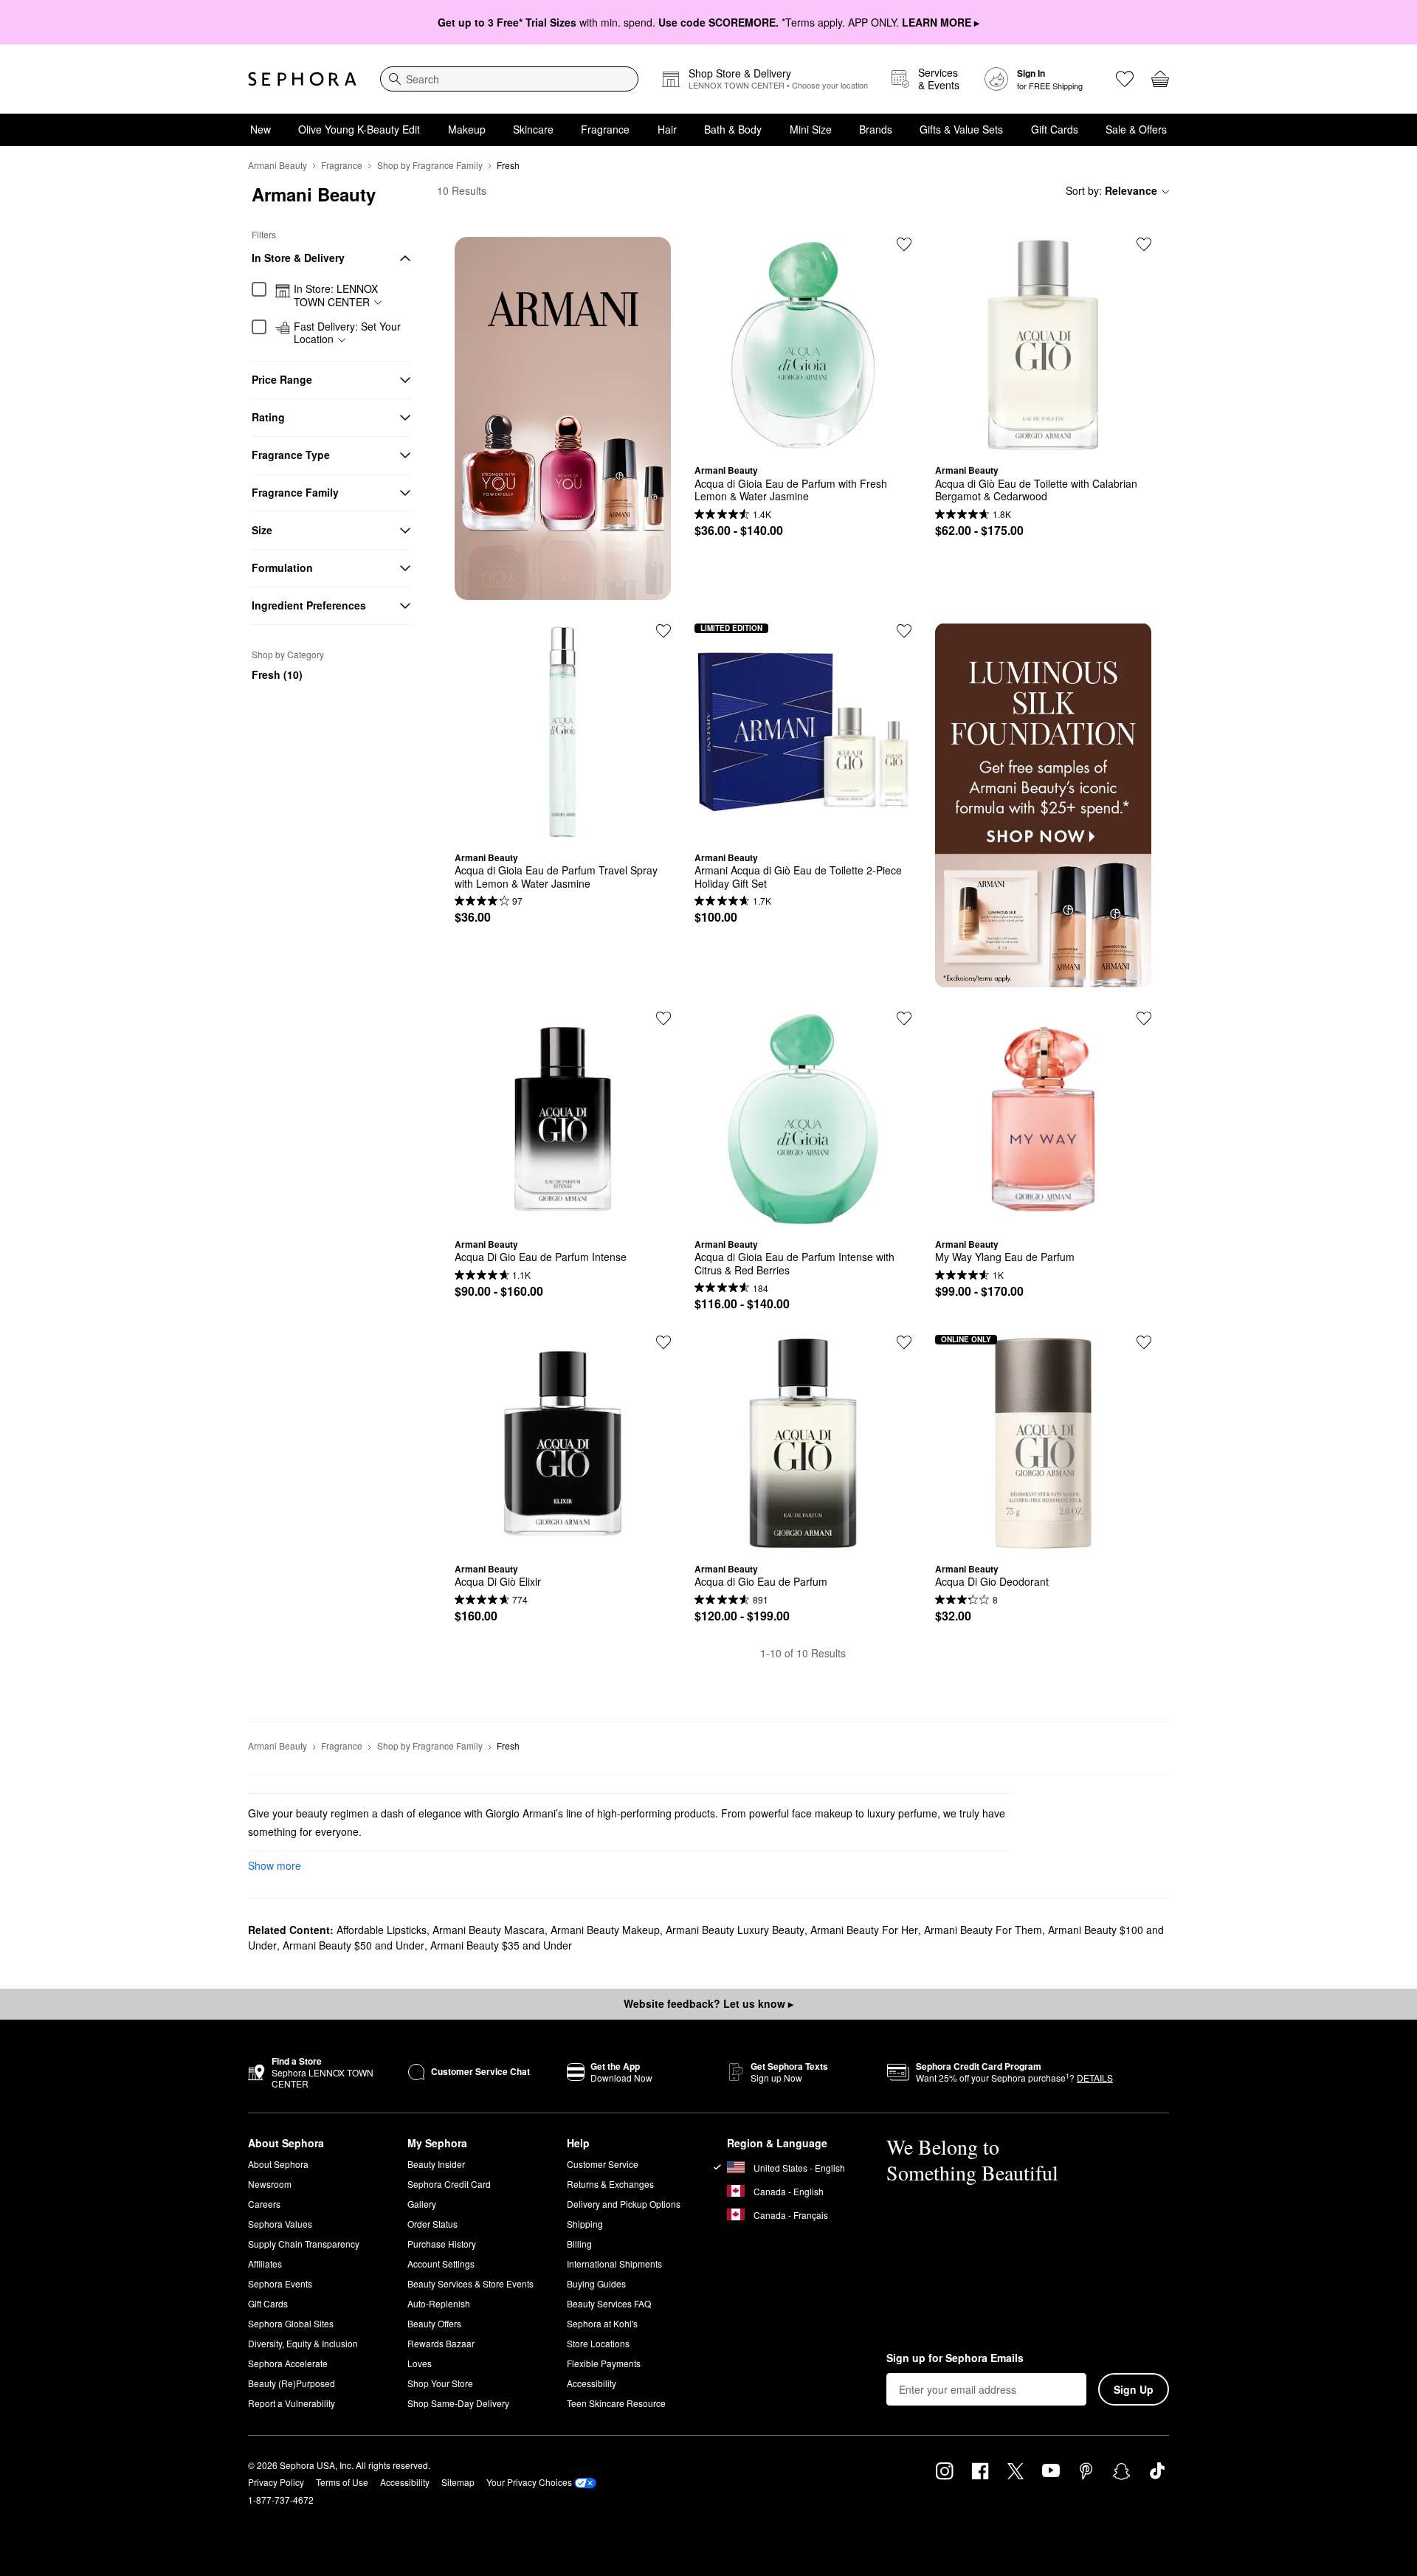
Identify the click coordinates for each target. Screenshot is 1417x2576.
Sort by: (1111, 190)
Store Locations (598, 2343)
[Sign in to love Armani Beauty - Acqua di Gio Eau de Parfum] (904, 1342)
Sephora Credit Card (449, 2184)
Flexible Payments (604, 2363)
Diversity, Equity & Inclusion (303, 2343)
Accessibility (592, 2383)
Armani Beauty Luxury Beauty (735, 1930)
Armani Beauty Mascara (489, 1930)
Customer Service (603, 2164)
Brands (876, 129)
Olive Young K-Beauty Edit (359, 129)
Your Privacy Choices (529, 2482)
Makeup (467, 129)
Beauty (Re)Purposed (292, 2383)
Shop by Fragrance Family (430, 165)
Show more (275, 1865)
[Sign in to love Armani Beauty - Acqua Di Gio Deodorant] (1144, 1342)
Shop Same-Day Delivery (458, 2403)
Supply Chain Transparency (304, 2244)
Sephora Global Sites (291, 2323)
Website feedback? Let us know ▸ (708, 2003)
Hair (667, 129)
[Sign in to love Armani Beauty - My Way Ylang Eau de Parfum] (1144, 1018)
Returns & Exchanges (610, 2184)
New (261, 129)
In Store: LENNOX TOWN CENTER (336, 296)
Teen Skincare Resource (616, 2403)
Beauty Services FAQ (609, 2303)
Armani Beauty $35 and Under (501, 1945)
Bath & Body (733, 129)
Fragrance (605, 129)
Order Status (432, 2224)
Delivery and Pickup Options (624, 2204)
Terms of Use (342, 2482)
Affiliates (265, 2264)
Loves (420, 2363)
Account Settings (441, 2264)
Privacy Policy (276, 2482)
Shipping (585, 2224)
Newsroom (270, 2184)
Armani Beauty (277, 165)
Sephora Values (280, 2224)
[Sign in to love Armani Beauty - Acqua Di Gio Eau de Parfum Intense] (663, 1018)
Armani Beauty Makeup (605, 1930)
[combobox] (509, 79)
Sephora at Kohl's (602, 2323)
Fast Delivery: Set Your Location (347, 333)
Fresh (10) (277, 674)
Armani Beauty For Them (983, 1930)
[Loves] (1125, 79)
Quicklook (803, 442)
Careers (264, 2204)
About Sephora (278, 2164)
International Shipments (614, 2264)
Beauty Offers (434, 2323)
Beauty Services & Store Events (470, 2283)
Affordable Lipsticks (382, 1930)
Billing (579, 2244)
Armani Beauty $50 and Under (354, 1945)
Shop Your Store (440, 2383)
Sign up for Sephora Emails (955, 2358)
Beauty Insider (436, 2164)
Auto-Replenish (439, 2303)
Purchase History (442, 2244)
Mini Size (811, 129)
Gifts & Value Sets (961, 129)
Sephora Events (280, 2283)
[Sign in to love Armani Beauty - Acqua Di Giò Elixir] (663, 1342)
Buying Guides (596, 2283)
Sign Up (1134, 2389)
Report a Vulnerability (292, 2403)
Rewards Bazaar (441, 2343)
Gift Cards (1055, 129)
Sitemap (458, 2482)
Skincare (533, 129)
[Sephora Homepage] (302, 79)
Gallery (422, 2204)
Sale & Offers (1136, 129)
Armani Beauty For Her (864, 1930)
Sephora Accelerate (288, 2363)
